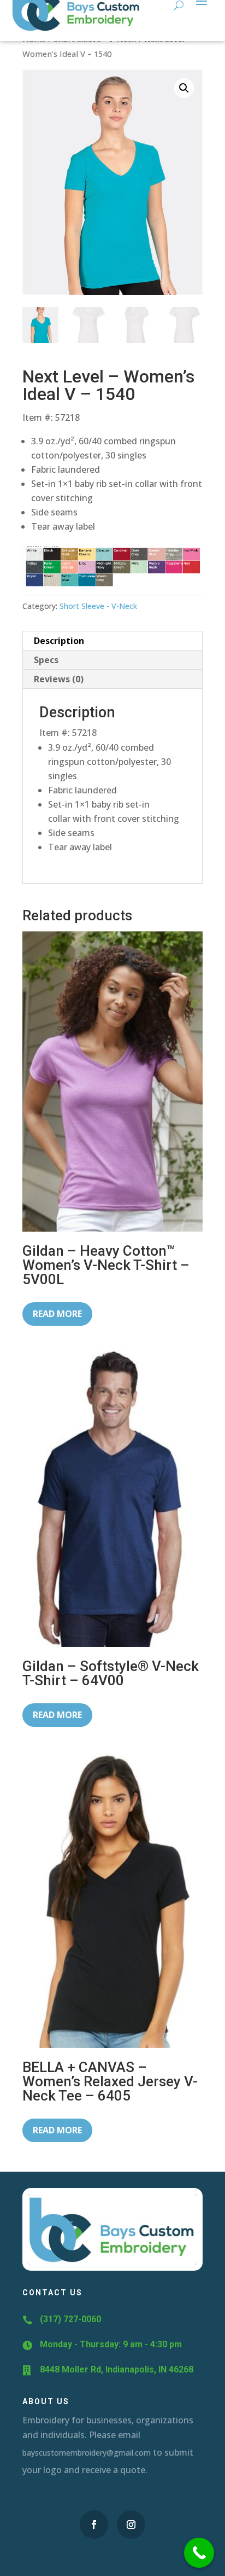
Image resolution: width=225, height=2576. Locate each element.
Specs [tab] (46, 660)
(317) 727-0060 (70, 2319)
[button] (184, 88)
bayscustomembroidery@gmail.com (87, 2453)
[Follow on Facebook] (94, 2525)
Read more (57, 1314)
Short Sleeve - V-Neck (98, 606)
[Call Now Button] (199, 2553)
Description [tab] (59, 641)
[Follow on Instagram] (131, 2525)
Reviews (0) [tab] (59, 679)
